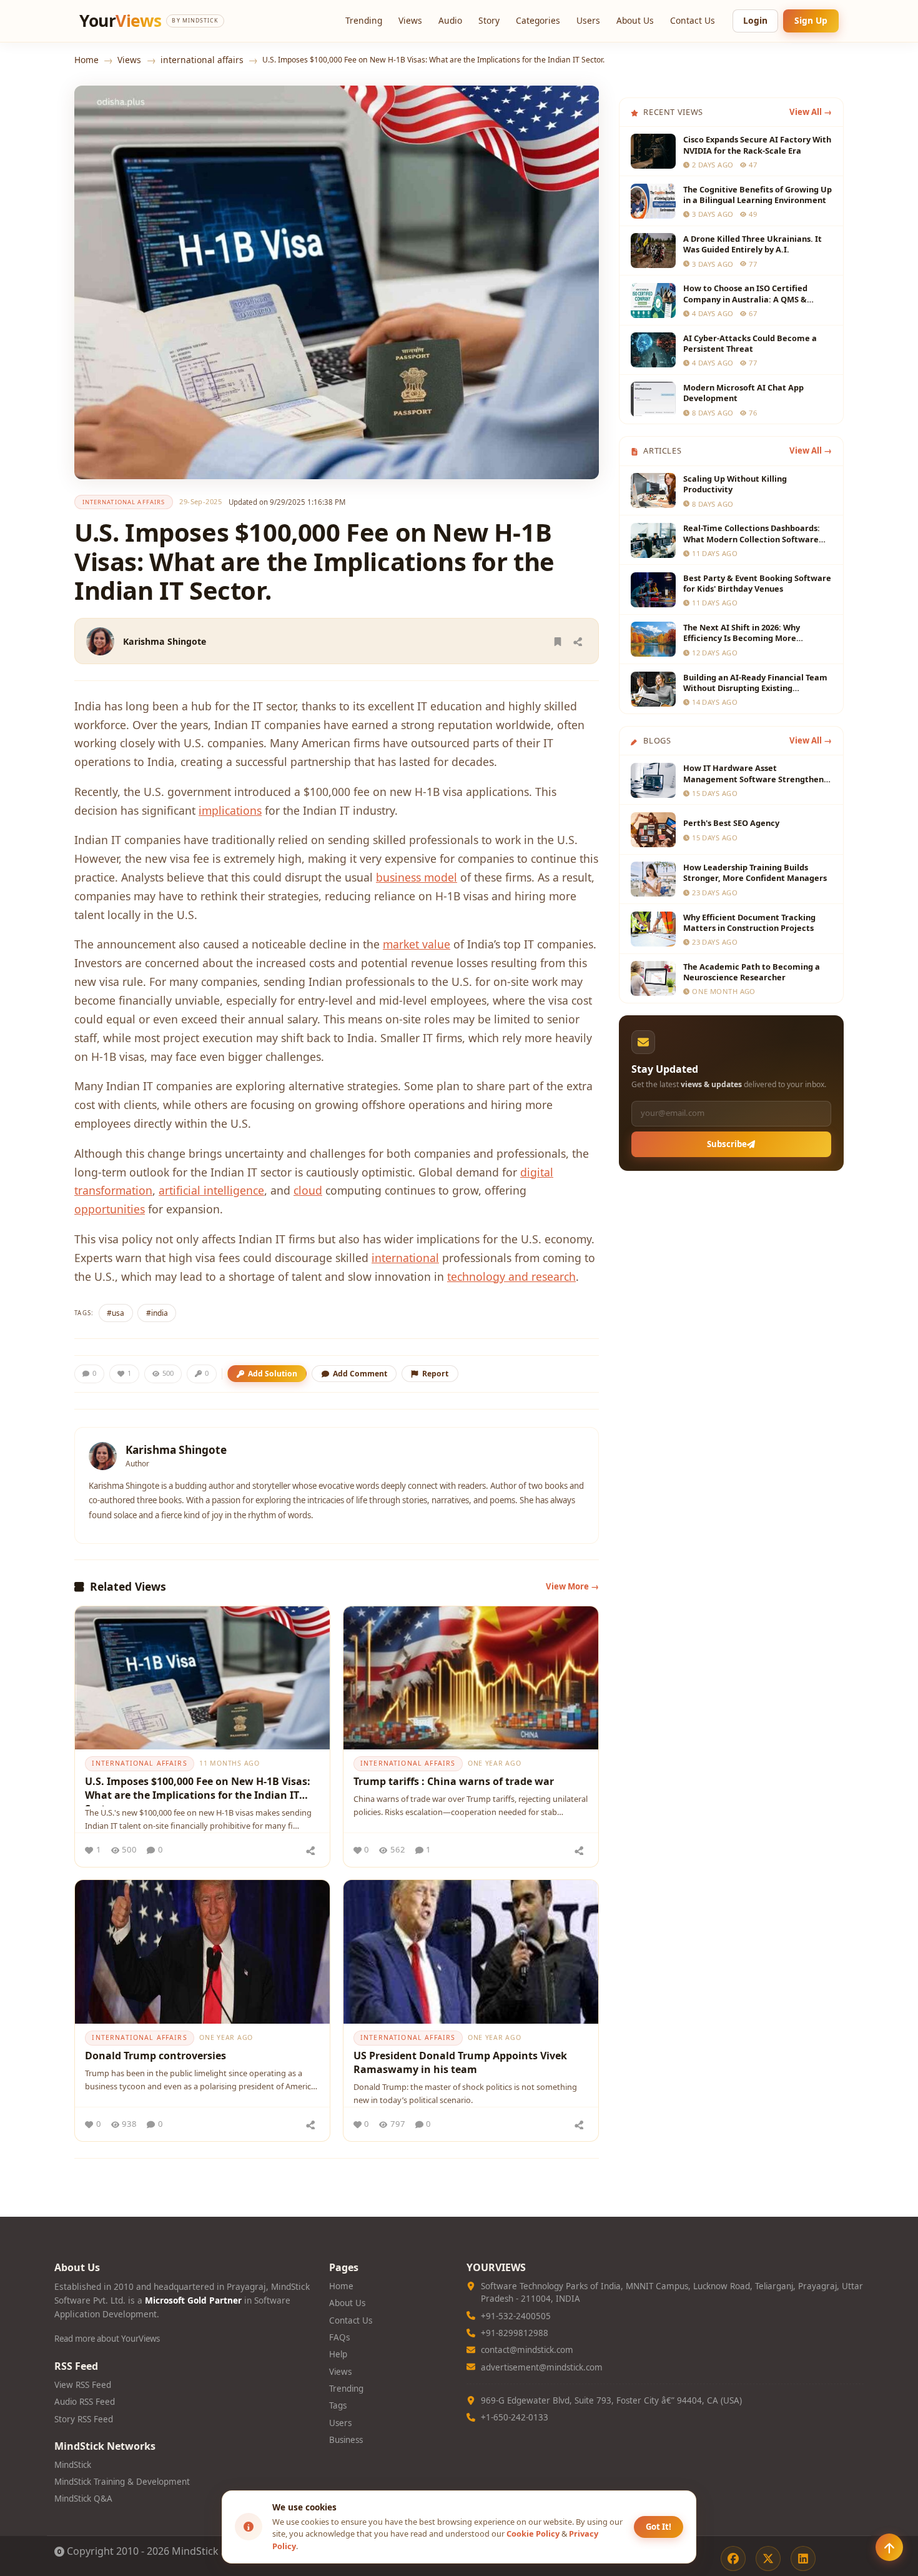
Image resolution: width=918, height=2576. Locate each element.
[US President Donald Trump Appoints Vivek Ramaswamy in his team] (471, 1952)
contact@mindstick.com (527, 2350)
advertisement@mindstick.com (542, 2367)
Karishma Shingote (165, 641)
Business (346, 2440)
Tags (338, 2405)
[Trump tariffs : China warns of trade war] (471, 1678)
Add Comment (360, 1374)
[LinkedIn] (803, 2559)
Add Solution (273, 1374)
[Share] (578, 641)
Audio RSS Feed (85, 2402)
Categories (538, 20)
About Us (635, 20)
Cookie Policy (533, 2534)
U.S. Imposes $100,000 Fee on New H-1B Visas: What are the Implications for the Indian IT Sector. (198, 1790)
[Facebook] (733, 2559)
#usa (116, 1313)
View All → (811, 112)
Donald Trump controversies (155, 2056)
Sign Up (811, 20)
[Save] (558, 641)
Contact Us (693, 20)
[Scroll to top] (889, 2547)
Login (755, 20)
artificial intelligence (211, 1190)
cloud (308, 1190)
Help (338, 2354)
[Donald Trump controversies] (202, 1952)
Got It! (659, 2527)
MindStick (73, 2465)
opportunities (110, 1209)
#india (157, 1313)
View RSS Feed (83, 2385)
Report (435, 1374)
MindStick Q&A (83, 2499)
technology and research (511, 1276)
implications (230, 810)
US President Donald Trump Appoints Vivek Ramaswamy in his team (460, 2062)
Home (86, 60)
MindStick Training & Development (122, 2482)
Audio (450, 20)
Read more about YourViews (107, 2339)
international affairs (202, 60)
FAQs (339, 2337)
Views (410, 20)
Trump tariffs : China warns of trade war (454, 1781)
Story (489, 20)
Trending (364, 20)
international (405, 1258)
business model (417, 877)
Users (588, 20)
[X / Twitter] (768, 2559)
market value (417, 944)
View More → (572, 1586)
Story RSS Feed (84, 2419)
